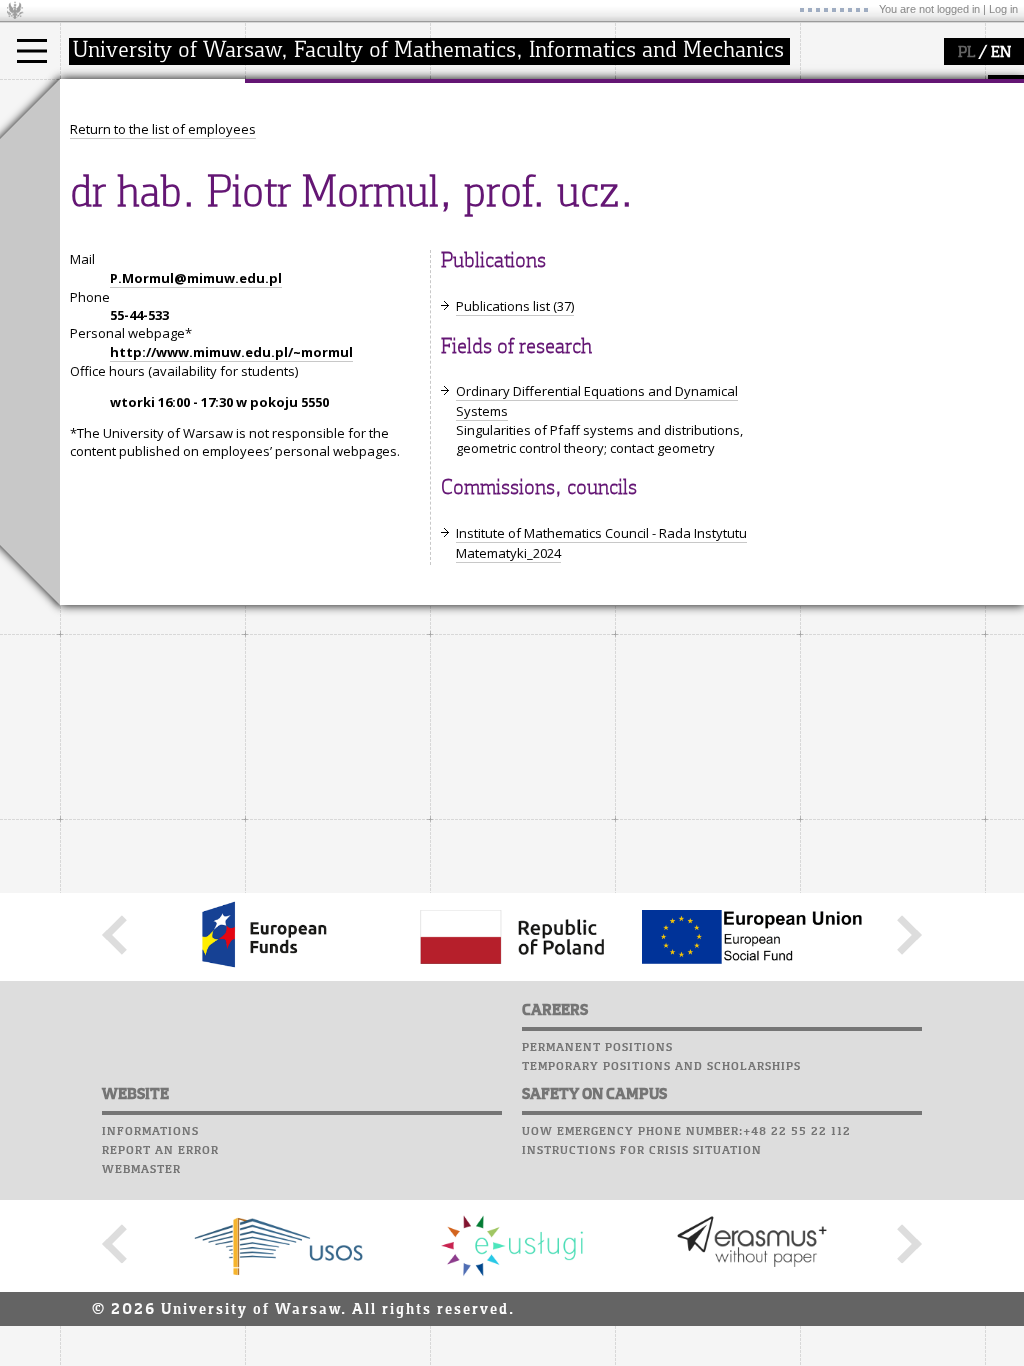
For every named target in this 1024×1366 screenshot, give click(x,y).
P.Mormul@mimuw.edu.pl (196, 278)
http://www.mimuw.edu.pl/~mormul (231, 352)
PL (966, 53)
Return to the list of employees (163, 129)
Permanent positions (597, 1048)
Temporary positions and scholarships (661, 1067)
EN (1001, 53)
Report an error (160, 1151)
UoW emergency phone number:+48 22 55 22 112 (686, 1132)
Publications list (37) (515, 306)
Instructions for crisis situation (642, 1151)
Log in (1003, 9)
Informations (150, 1132)
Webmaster (141, 1170)
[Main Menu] (32, 51)
